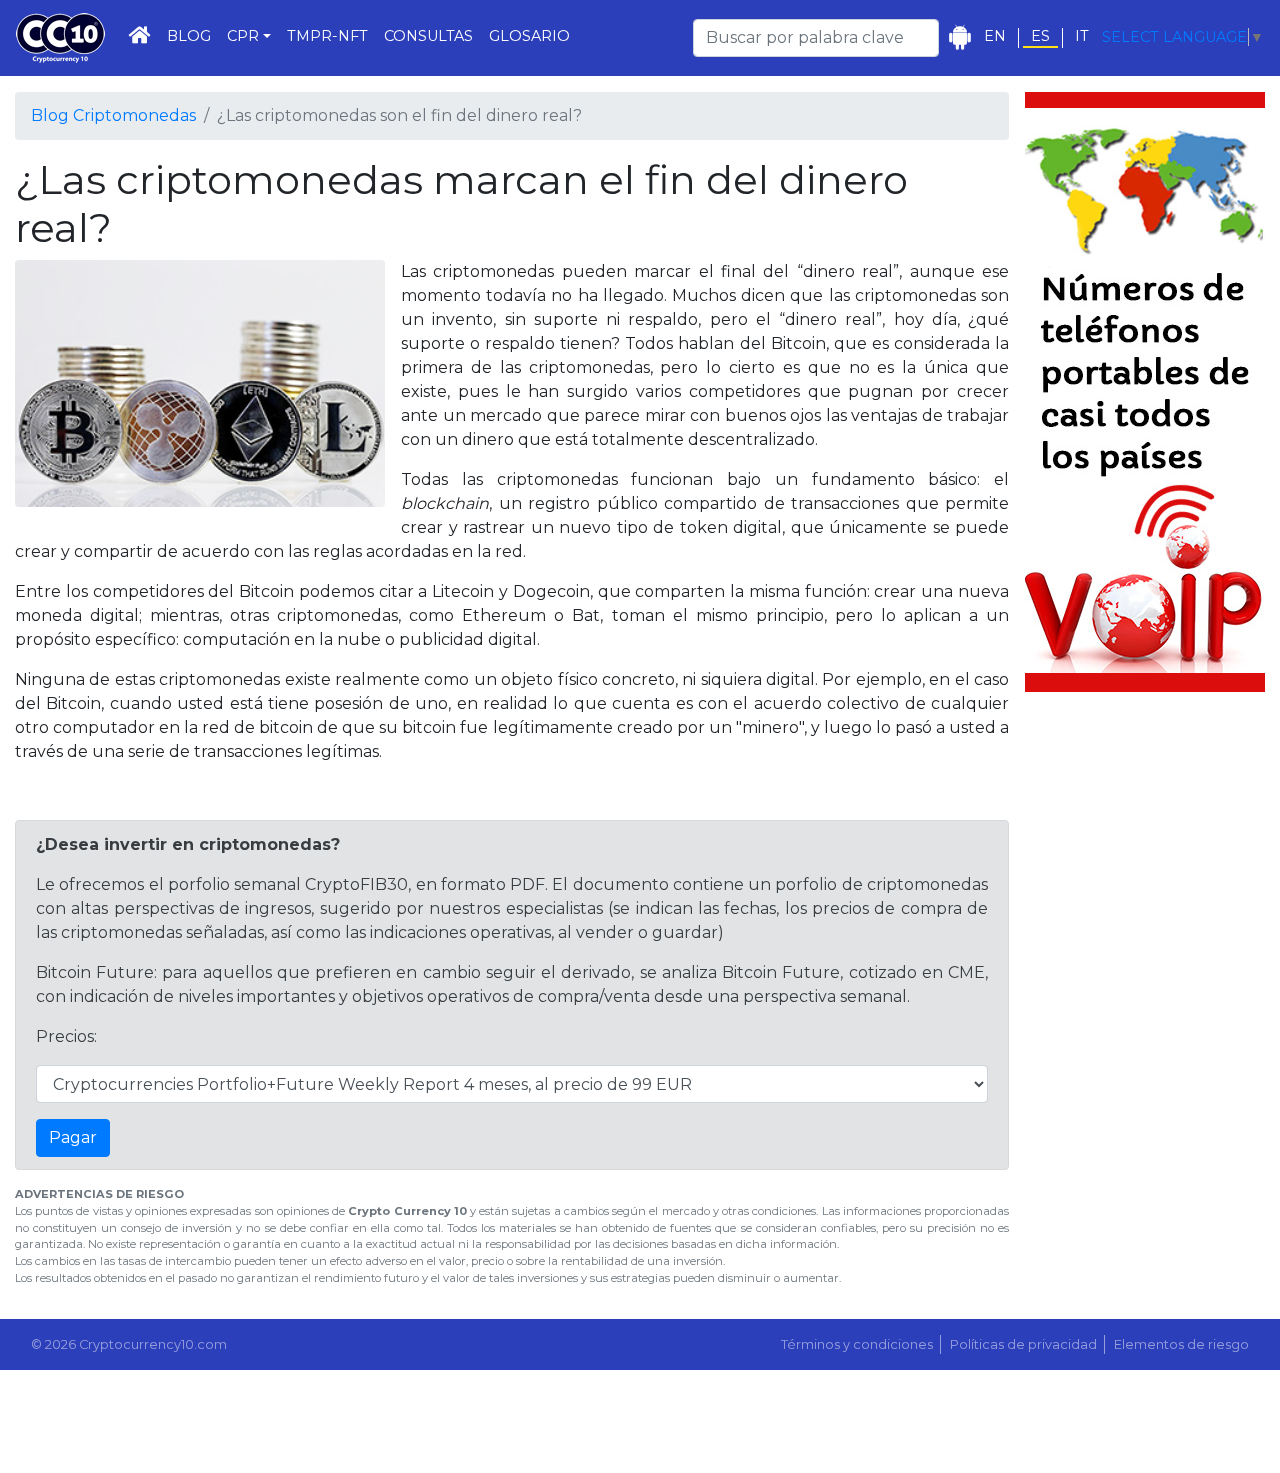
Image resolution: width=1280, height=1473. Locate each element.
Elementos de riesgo (1181, 1344)
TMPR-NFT (327, 36)
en (995, 36)
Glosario (529, 36)
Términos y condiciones (857, 1344)
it (1082, 36)
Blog (189, 36)
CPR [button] (243, 36)
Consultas (428, 36)
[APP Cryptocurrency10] (959, 37)
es (1040, 36)
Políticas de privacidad (1023, 1344)
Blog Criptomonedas (113, 115)
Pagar (73, 1137)
